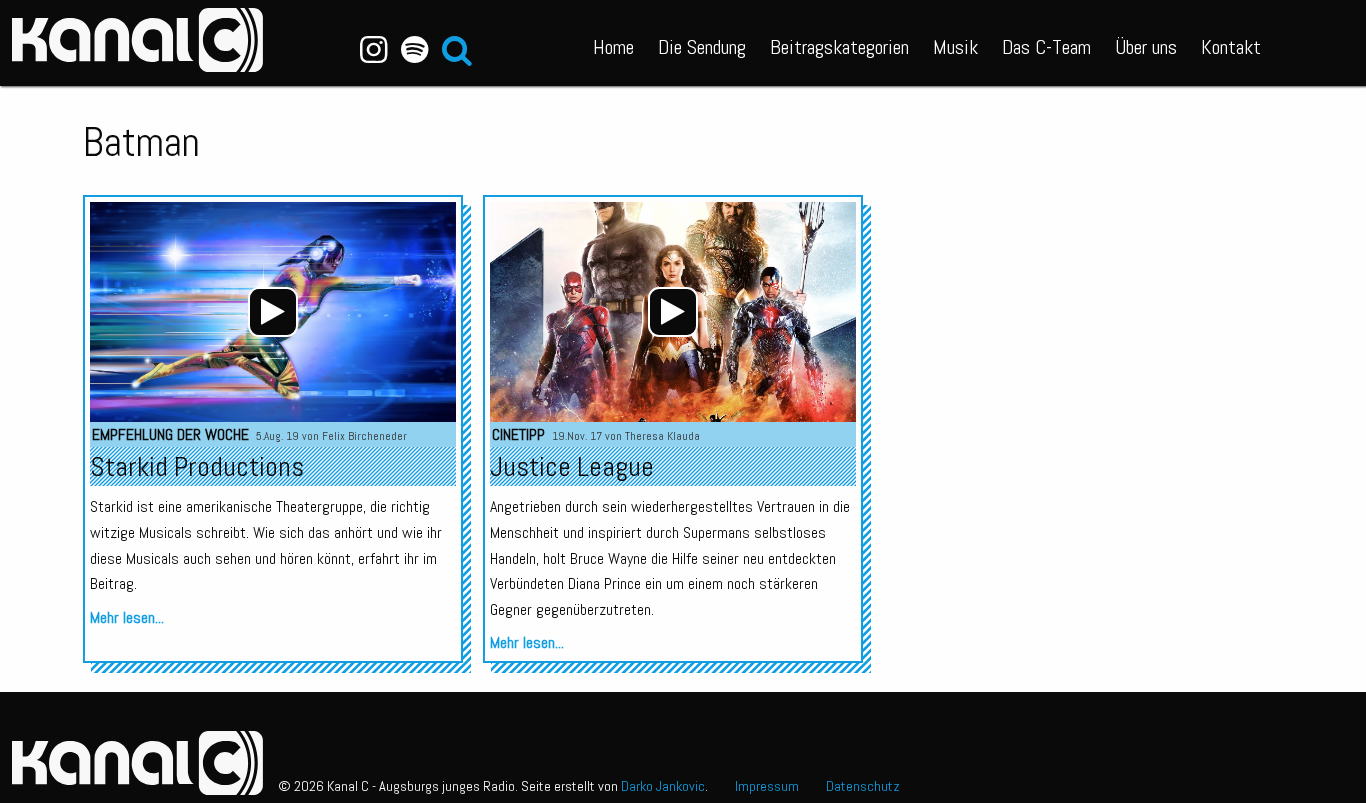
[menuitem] (613, 43)
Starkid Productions (197, 466)
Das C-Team (1046, 47)
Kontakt (1231, 47)
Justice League (572, 466)
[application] (273, 312)
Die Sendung (702, 47)
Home (613, 47)
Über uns (1146, 47)
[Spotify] (414, 50)
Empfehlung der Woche (170, 434)
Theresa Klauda (662, 436)
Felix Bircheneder (364, 436)
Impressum (767, 786)
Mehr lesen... (127, 617)
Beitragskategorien (839, 47)
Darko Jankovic (663, 786)
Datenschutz (863, 786)
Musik (955, 47)
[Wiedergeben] (273, 312)
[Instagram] (374, 50)
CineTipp (518, 434)
